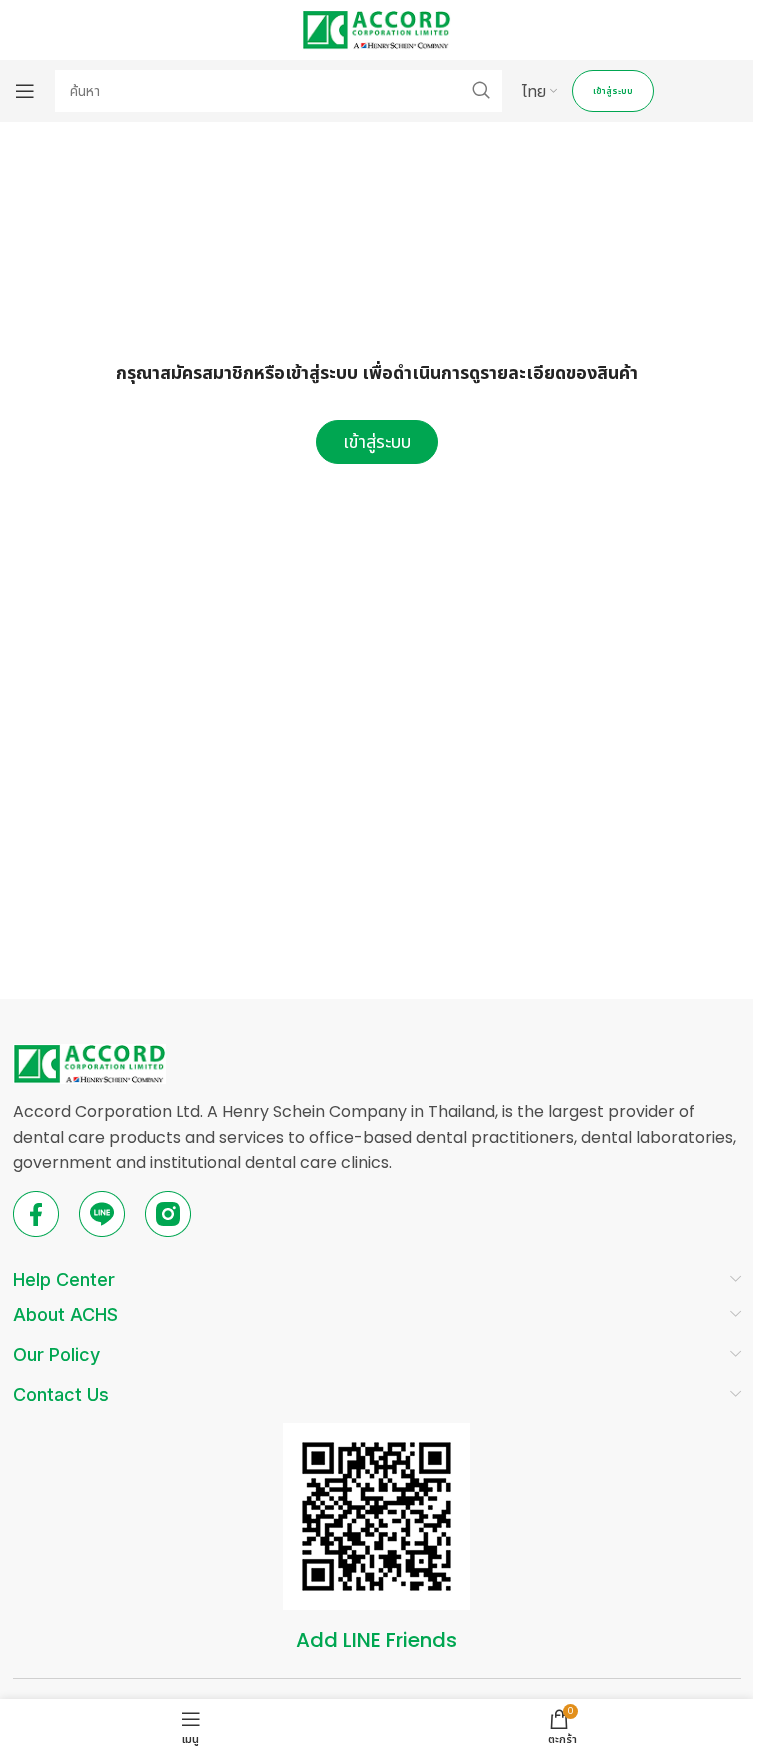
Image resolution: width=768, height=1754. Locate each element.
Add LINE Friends (376, 1640)
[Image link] (89, 1062)
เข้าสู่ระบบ (613, 91)
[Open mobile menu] (25, 91)
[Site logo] (377, 28)
